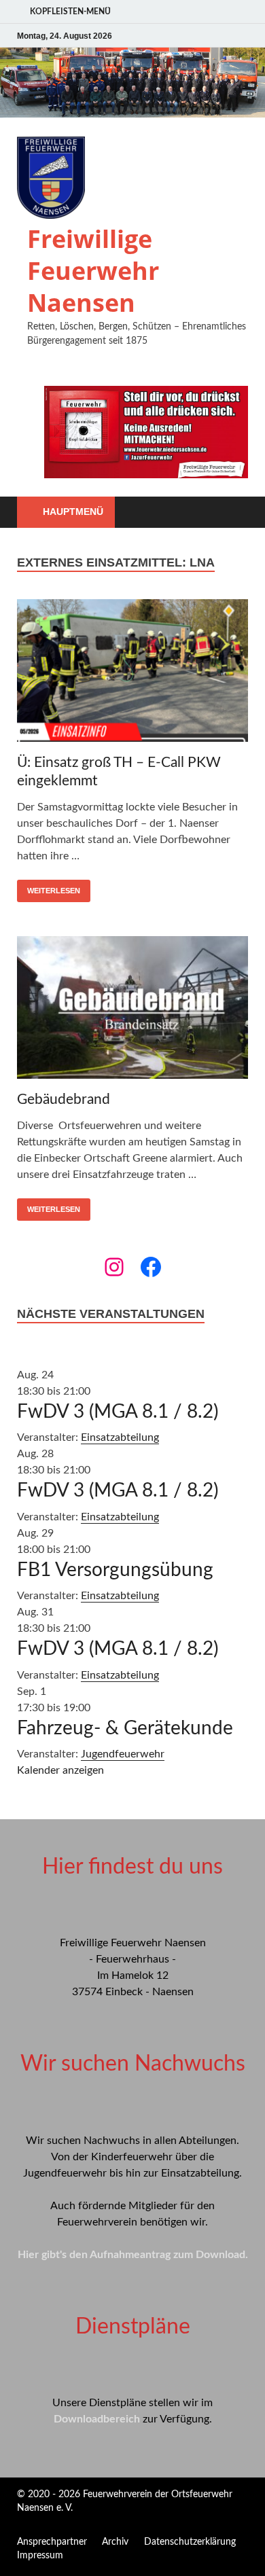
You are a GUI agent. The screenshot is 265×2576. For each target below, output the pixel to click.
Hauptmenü (73, 512)
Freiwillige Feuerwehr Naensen (93, 271)
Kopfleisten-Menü (70, 12)
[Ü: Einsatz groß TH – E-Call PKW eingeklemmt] (132, 673)
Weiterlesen (54, 891)
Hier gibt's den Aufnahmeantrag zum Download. (133, 2255)
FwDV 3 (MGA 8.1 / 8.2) (118, 1412)
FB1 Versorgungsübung (115, 1570)
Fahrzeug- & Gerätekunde (125, 1728)
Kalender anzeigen (60, 1770)
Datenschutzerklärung (190, 2542)
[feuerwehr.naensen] (114, 1267)
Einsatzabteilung (120, 1437)
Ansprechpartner (52, 2542)
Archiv (115, 2542)
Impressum (40, 2556)
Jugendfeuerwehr (123, 1754)
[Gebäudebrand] (132, 1010)
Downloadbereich (97, 2419)
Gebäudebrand (64, 1099)
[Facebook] (151, 1267)
